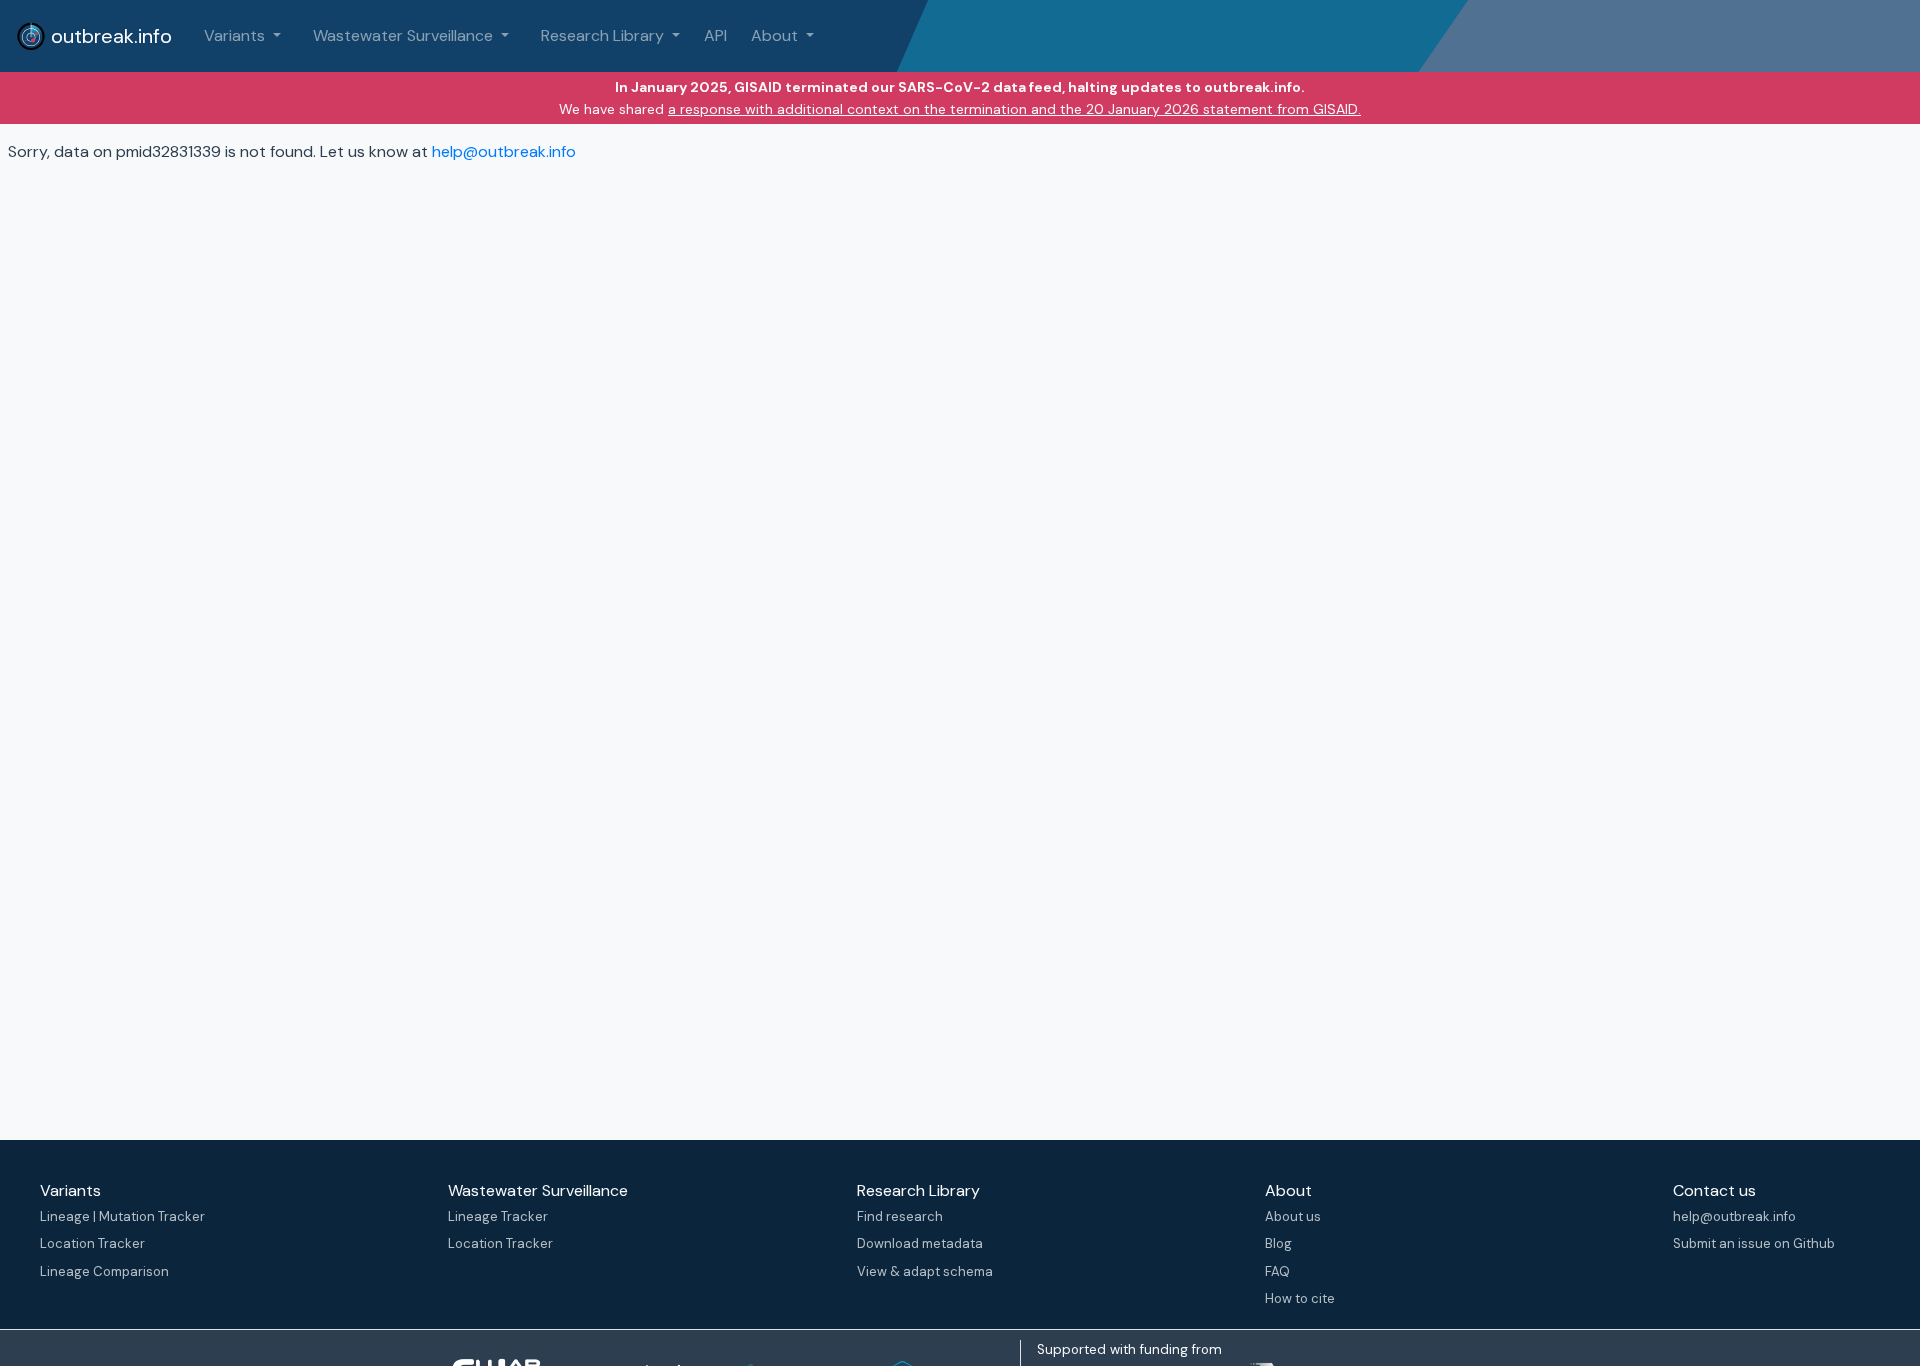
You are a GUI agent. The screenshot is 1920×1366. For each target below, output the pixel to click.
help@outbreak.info (504, 151)
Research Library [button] (604, 35)
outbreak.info (109, 36)
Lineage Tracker (498, 1216)
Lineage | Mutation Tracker (122, 1216)
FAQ (1277, 1271)
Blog (1278, 1243)
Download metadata (920, 1243)
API (715, 35)
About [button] (776, 35)
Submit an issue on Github (1754, 1243)
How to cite (1300, 1298)
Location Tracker (92, 1243)
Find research (900, 1216)
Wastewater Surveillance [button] (405, 35)
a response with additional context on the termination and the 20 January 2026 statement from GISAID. (1014, 109)
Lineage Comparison (104, 1271)
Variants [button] (236, 35)
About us (1293, 1216)
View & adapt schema (925, 1271)
